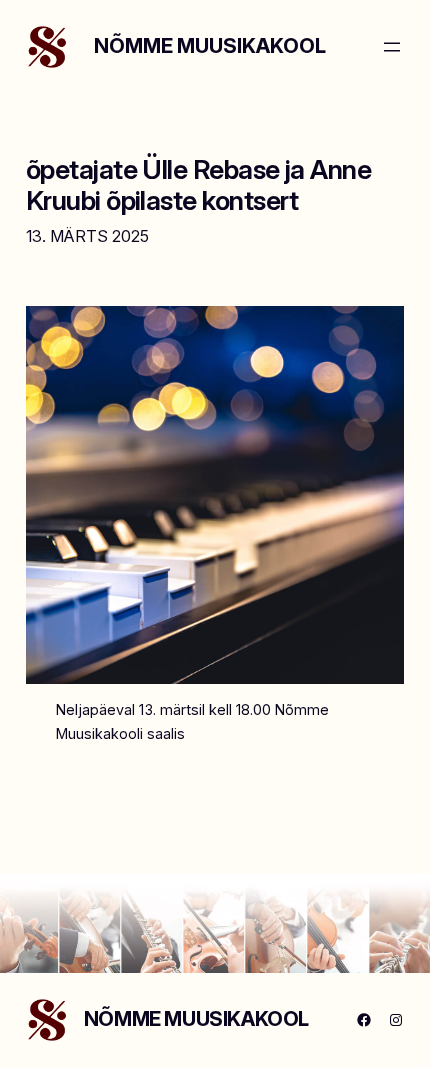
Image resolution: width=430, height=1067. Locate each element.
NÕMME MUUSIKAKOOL (210, 46)
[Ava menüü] (392, 47)
